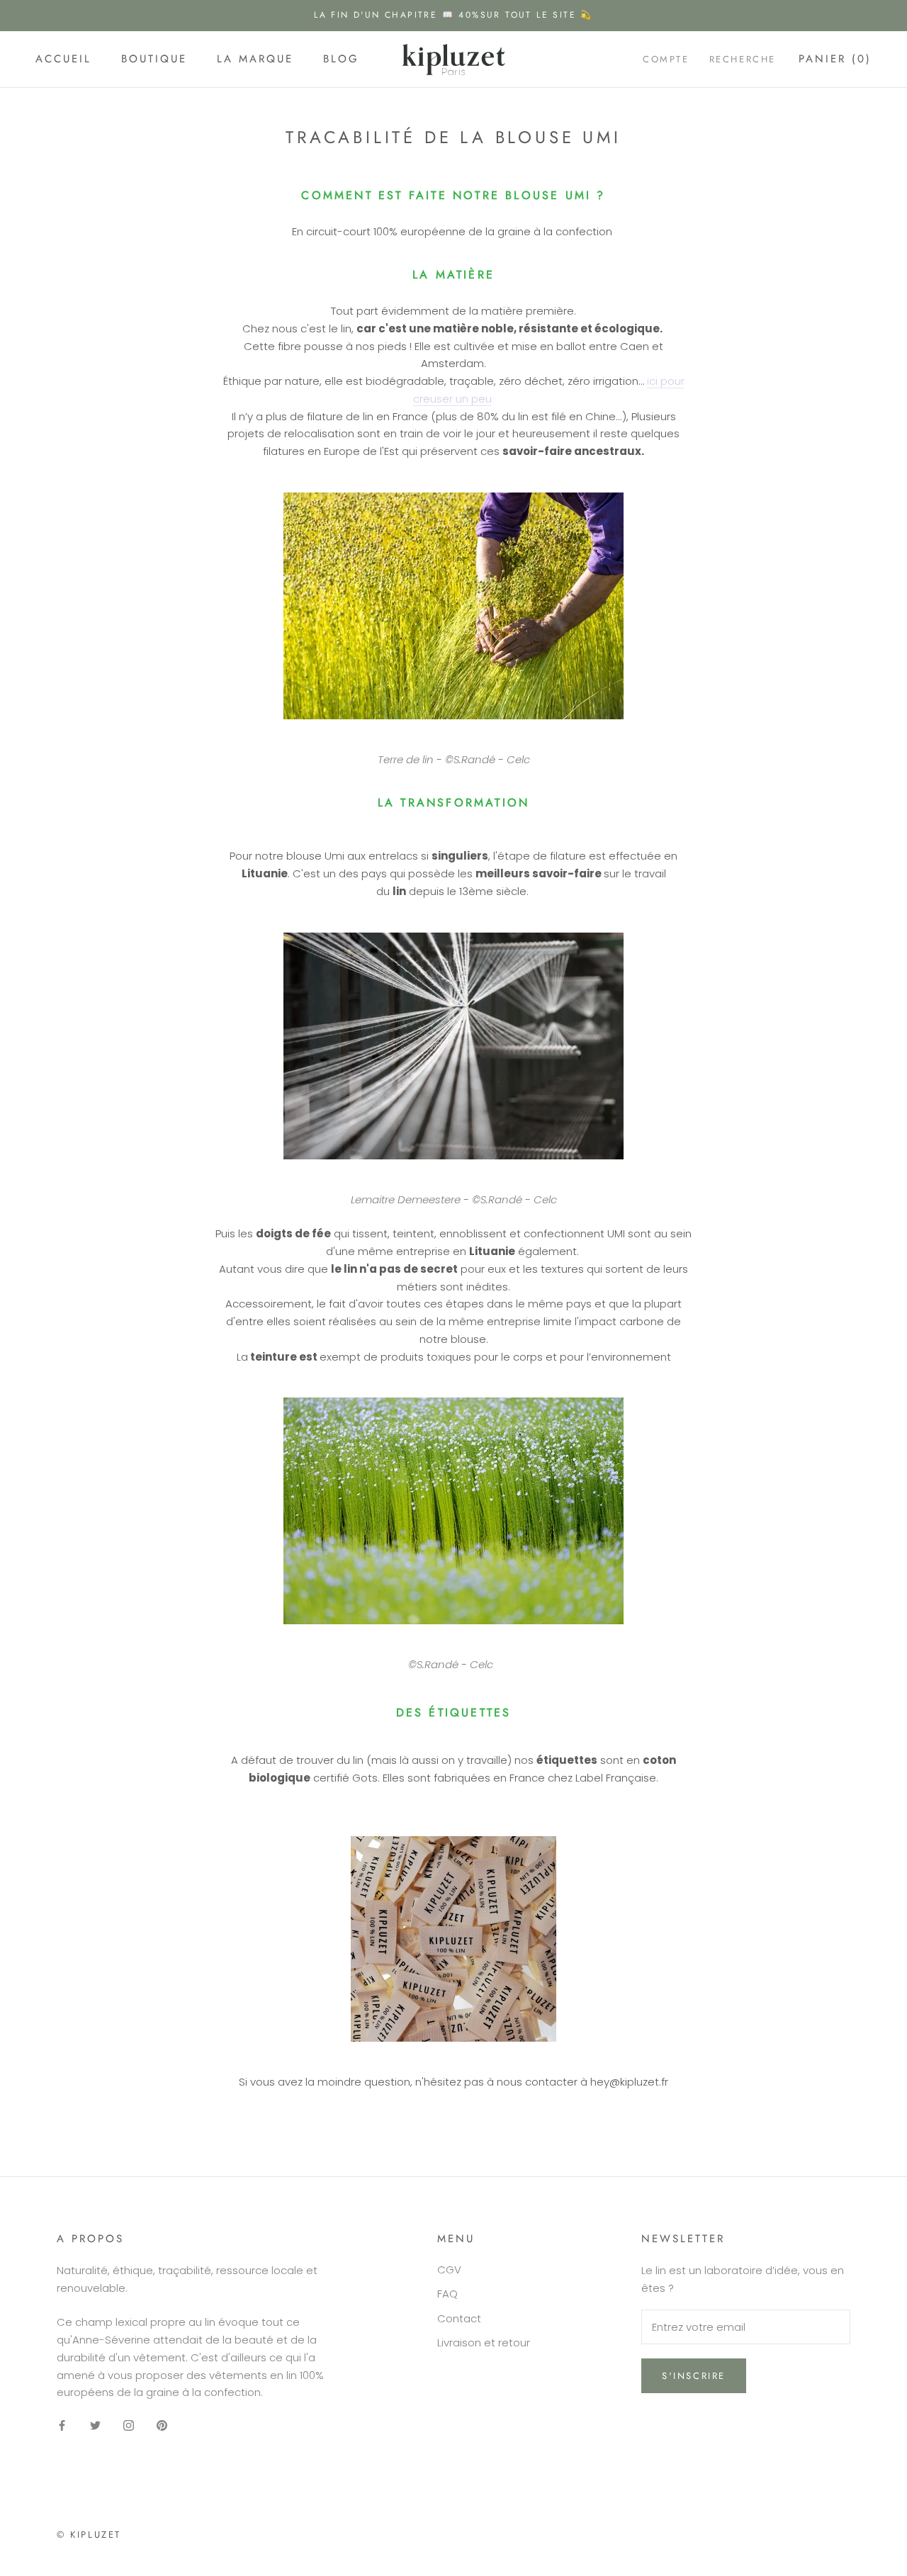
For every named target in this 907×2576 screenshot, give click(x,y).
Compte (666, 59)
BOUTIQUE (154, 59)
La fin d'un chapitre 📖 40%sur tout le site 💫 (453, 15)
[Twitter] (95, 2425)
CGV (449, 2270)
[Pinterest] (162, 2425)
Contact (459, 2318)
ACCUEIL (63, 59)
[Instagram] (129, 2425)
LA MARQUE (255, 59)
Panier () (835, 59)
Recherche (743, 59)
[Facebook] (62, 2425)
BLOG (341, 59)
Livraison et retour (484, 2342)
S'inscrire (694, 2376)
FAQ (447, 2294)
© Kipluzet (89, 2535)
